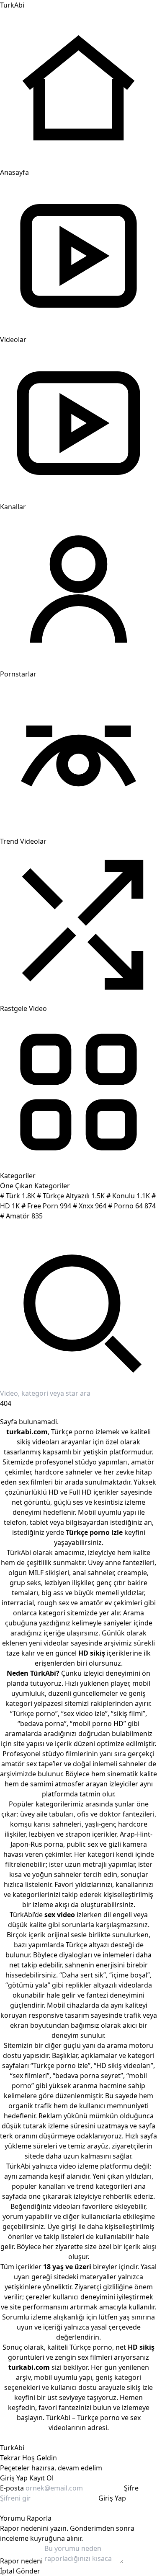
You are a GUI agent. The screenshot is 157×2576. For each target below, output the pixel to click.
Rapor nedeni (21, 2561)
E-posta (12, 2488)
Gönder (28, 2571)
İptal (7, 2571)
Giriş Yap (14, 2478)
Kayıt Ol (41, 2478)
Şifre (131, 2488)
